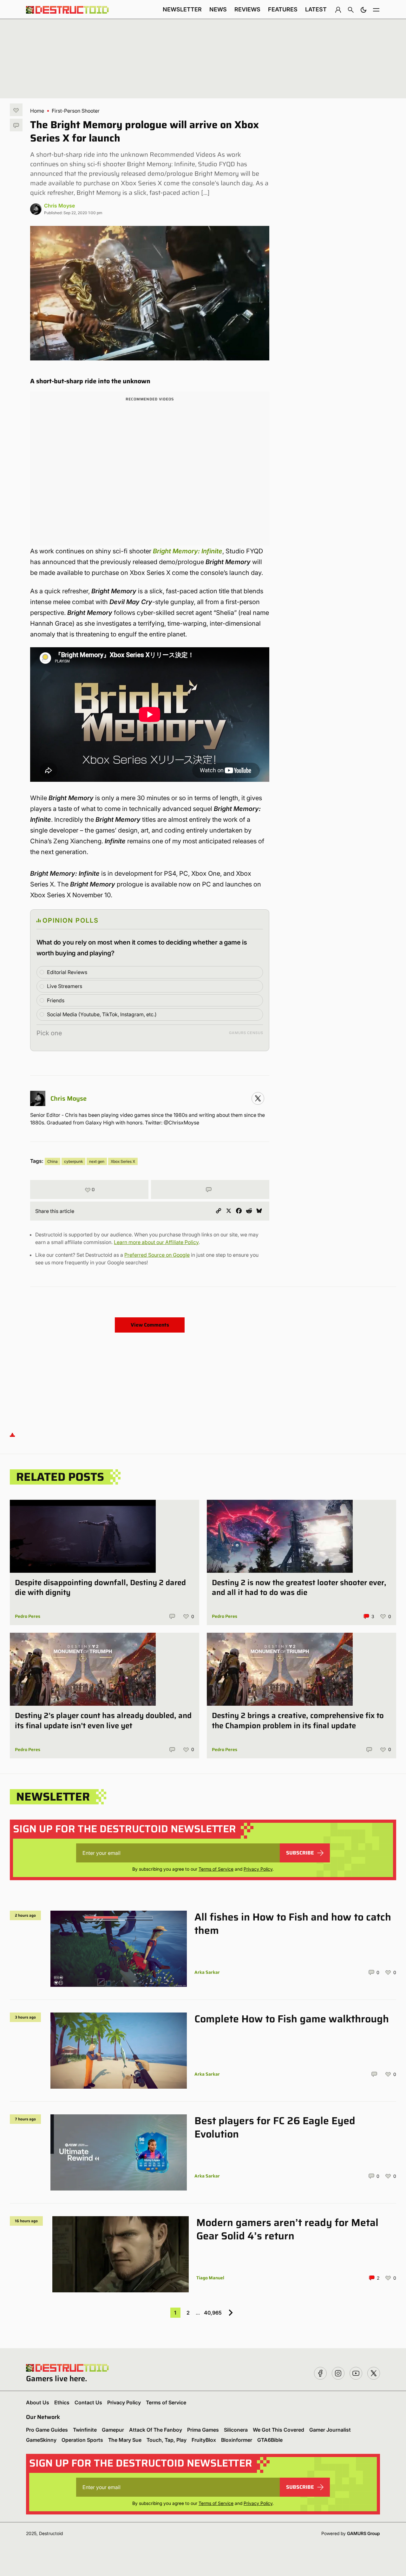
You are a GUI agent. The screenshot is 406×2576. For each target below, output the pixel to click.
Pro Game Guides (47, 2430)
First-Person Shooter (76, 111)
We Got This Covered (278, 2430)
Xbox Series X (123, 1161)
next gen (97, 1161)
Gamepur (113, 2430)
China (52, 1161)
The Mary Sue (125, 2440)
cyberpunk (73, 1161)
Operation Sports (82, 2440)
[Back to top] (12, 1435)
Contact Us (88, 2402)
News (218, 9)
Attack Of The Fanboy (156, 2430)
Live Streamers (65, 986)
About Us (38, 2402)
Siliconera (236, 2430)
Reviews (247, 9)
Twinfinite (85, 2430)
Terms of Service (216, 1869)
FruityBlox (204, 2440)
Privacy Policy (258, 1869)
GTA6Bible (270, 2440)
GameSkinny (41, 2440)
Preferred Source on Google (157, 1255)
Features (283, 9)
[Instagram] (258, 1098)
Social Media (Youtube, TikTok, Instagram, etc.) (102, 1014)
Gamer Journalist (330, 2430)
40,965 (213, 2313)
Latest (316, 9)
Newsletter (182, 9)
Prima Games (203, 2430)
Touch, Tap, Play (167, 2440)
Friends (56, 1000)
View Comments (150, 1325)
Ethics (62, 2402)
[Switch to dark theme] (363, 10)
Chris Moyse (59, 206)
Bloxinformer (237, 2440)
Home (37, 111)
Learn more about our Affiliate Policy (156, 1242)
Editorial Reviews (67, 972)
